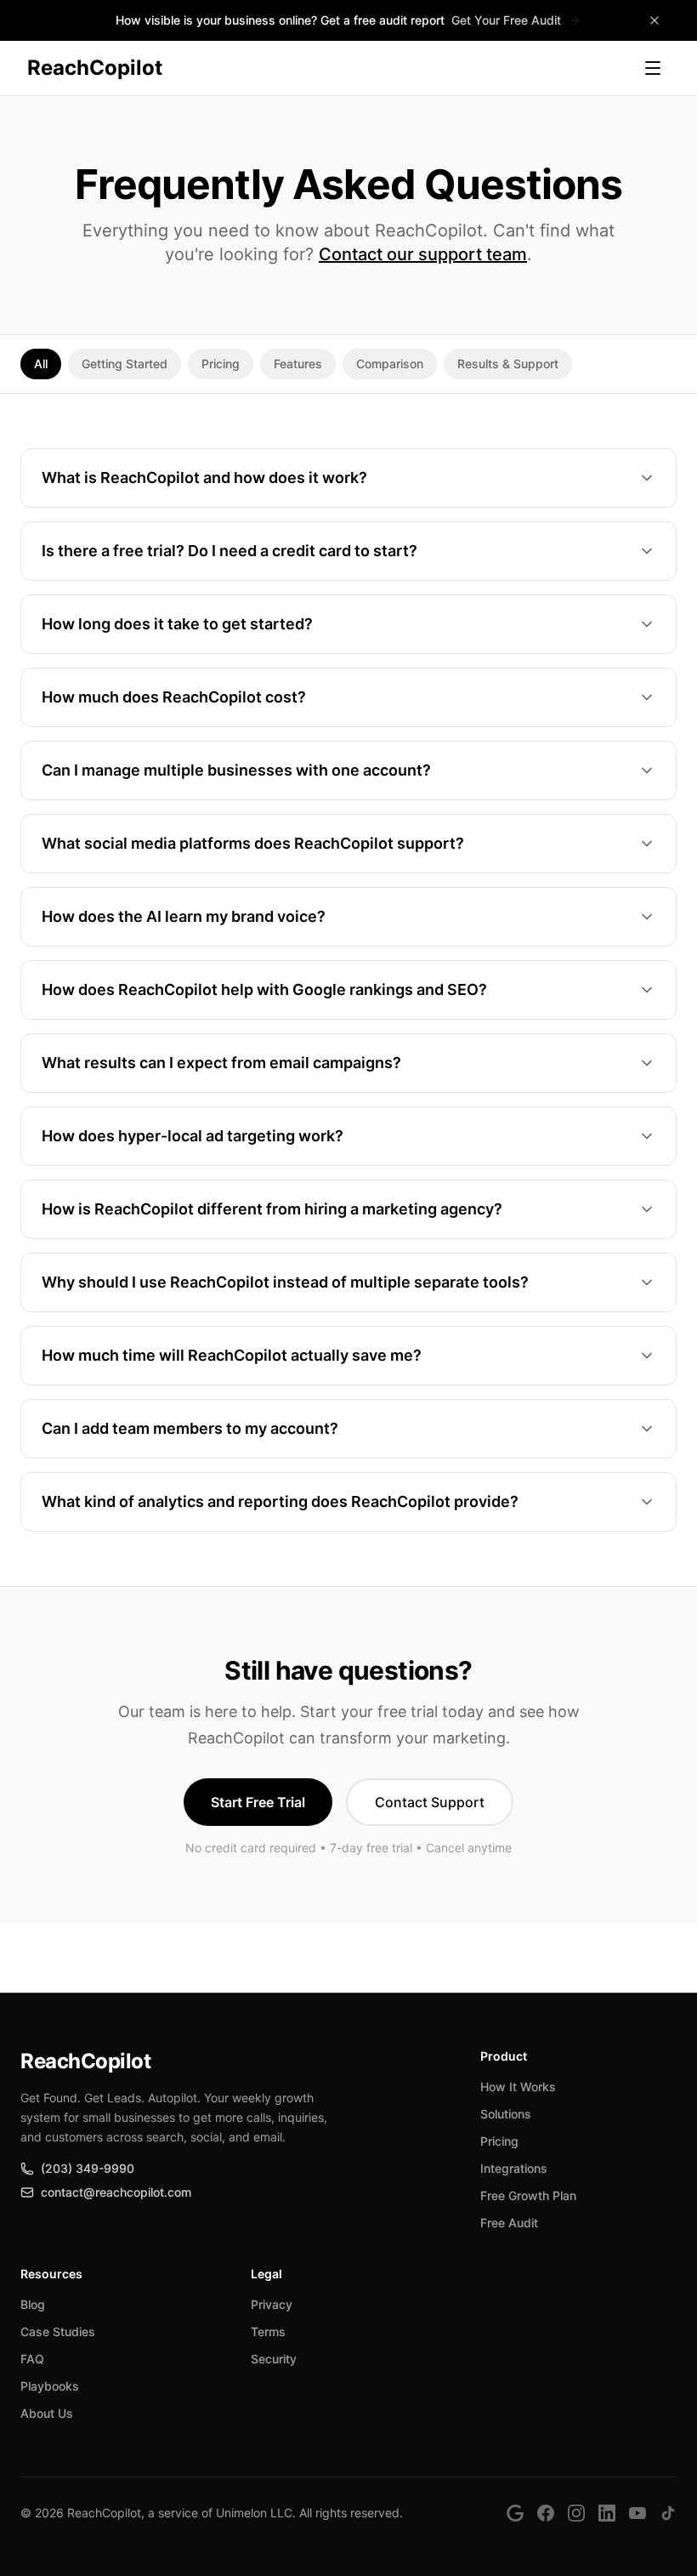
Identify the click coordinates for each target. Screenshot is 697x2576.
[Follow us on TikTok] (668, 2513)
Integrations (514, 2168)
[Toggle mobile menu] (653, 68)
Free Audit (509, 2223)
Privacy (272, 2304)
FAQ (32, 2359)
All (41, 364)
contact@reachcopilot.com (116, 2192)
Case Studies (58, 2331)
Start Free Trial (258, 1802)
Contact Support (430, 1802)
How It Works (518, 2087)
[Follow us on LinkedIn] (607, 2513)
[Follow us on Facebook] (546, 2513)
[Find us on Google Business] (515, 2513)
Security (274, 2359)
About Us (47, 2413)
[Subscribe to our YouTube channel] (637, 2513)
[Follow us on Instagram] (576, 2513)
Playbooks (50, 2386)
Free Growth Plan (528, 2195)
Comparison (390, 364)
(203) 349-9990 (88, 2168)
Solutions (506, 2114)
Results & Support (508, 364)
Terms (268, 2331)
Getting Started (125, 364)
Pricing (221, 364)
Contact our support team (423, 254)
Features (298, 364)
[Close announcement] (654, 20)
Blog (33, 2304)
